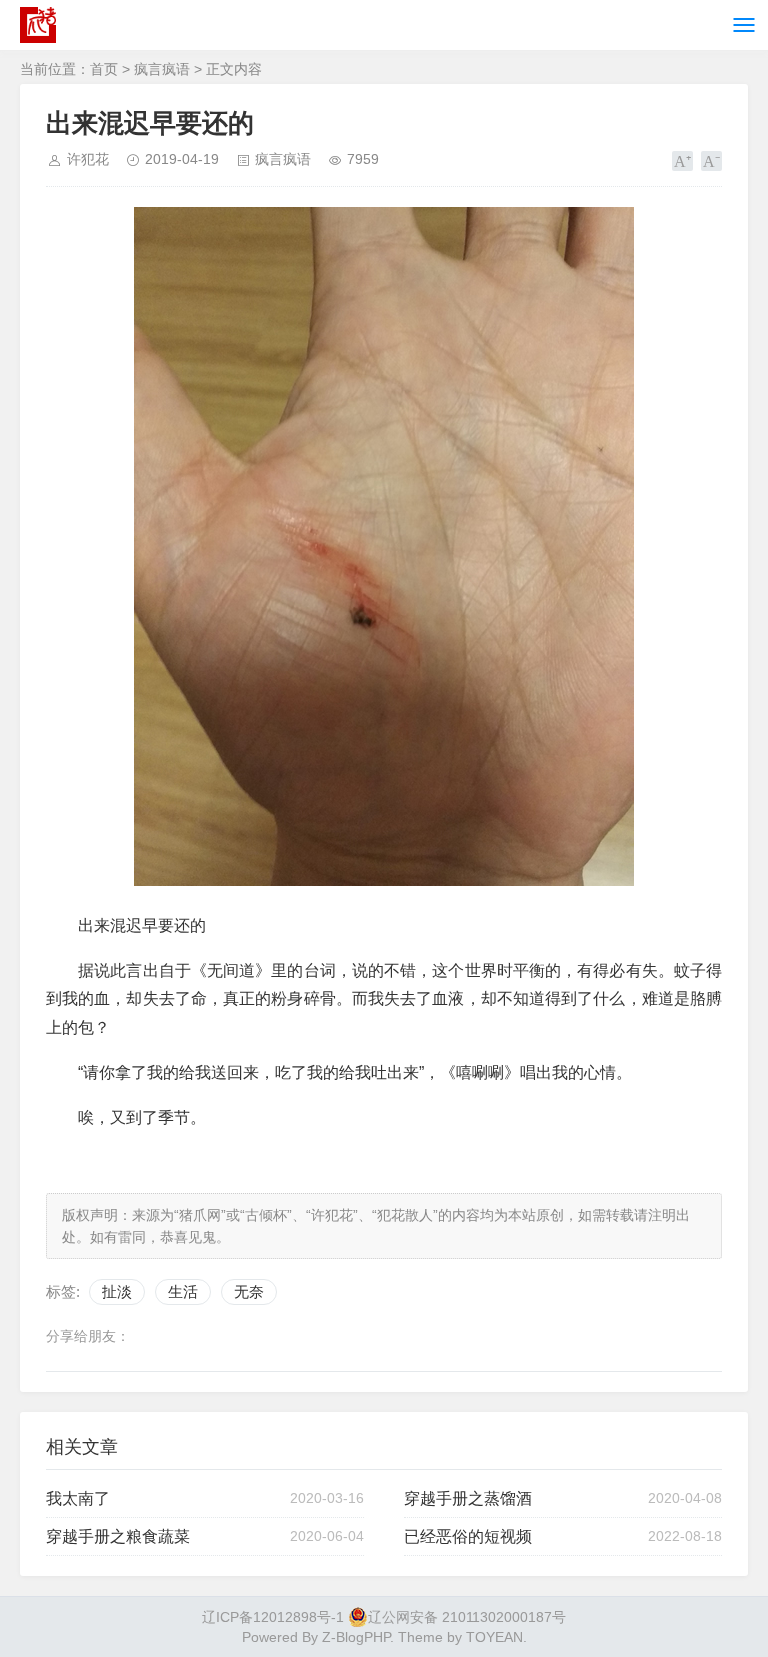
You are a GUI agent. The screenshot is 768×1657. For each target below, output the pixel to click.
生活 (183, 1291)
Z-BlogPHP (356, 1637)
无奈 (249, 1291)
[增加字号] (682, 161)
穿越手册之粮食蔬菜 (118, 1536)
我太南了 (78, 1498)
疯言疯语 (162, 69)
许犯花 (88, 159)
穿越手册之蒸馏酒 (468, 1498)
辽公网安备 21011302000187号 (467, 1617)
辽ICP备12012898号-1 (273, 1617)
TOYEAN (494, 1637)
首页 (104, 69)
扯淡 (117, 1291)
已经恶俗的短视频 (468, 1536)
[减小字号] (711, 161)
